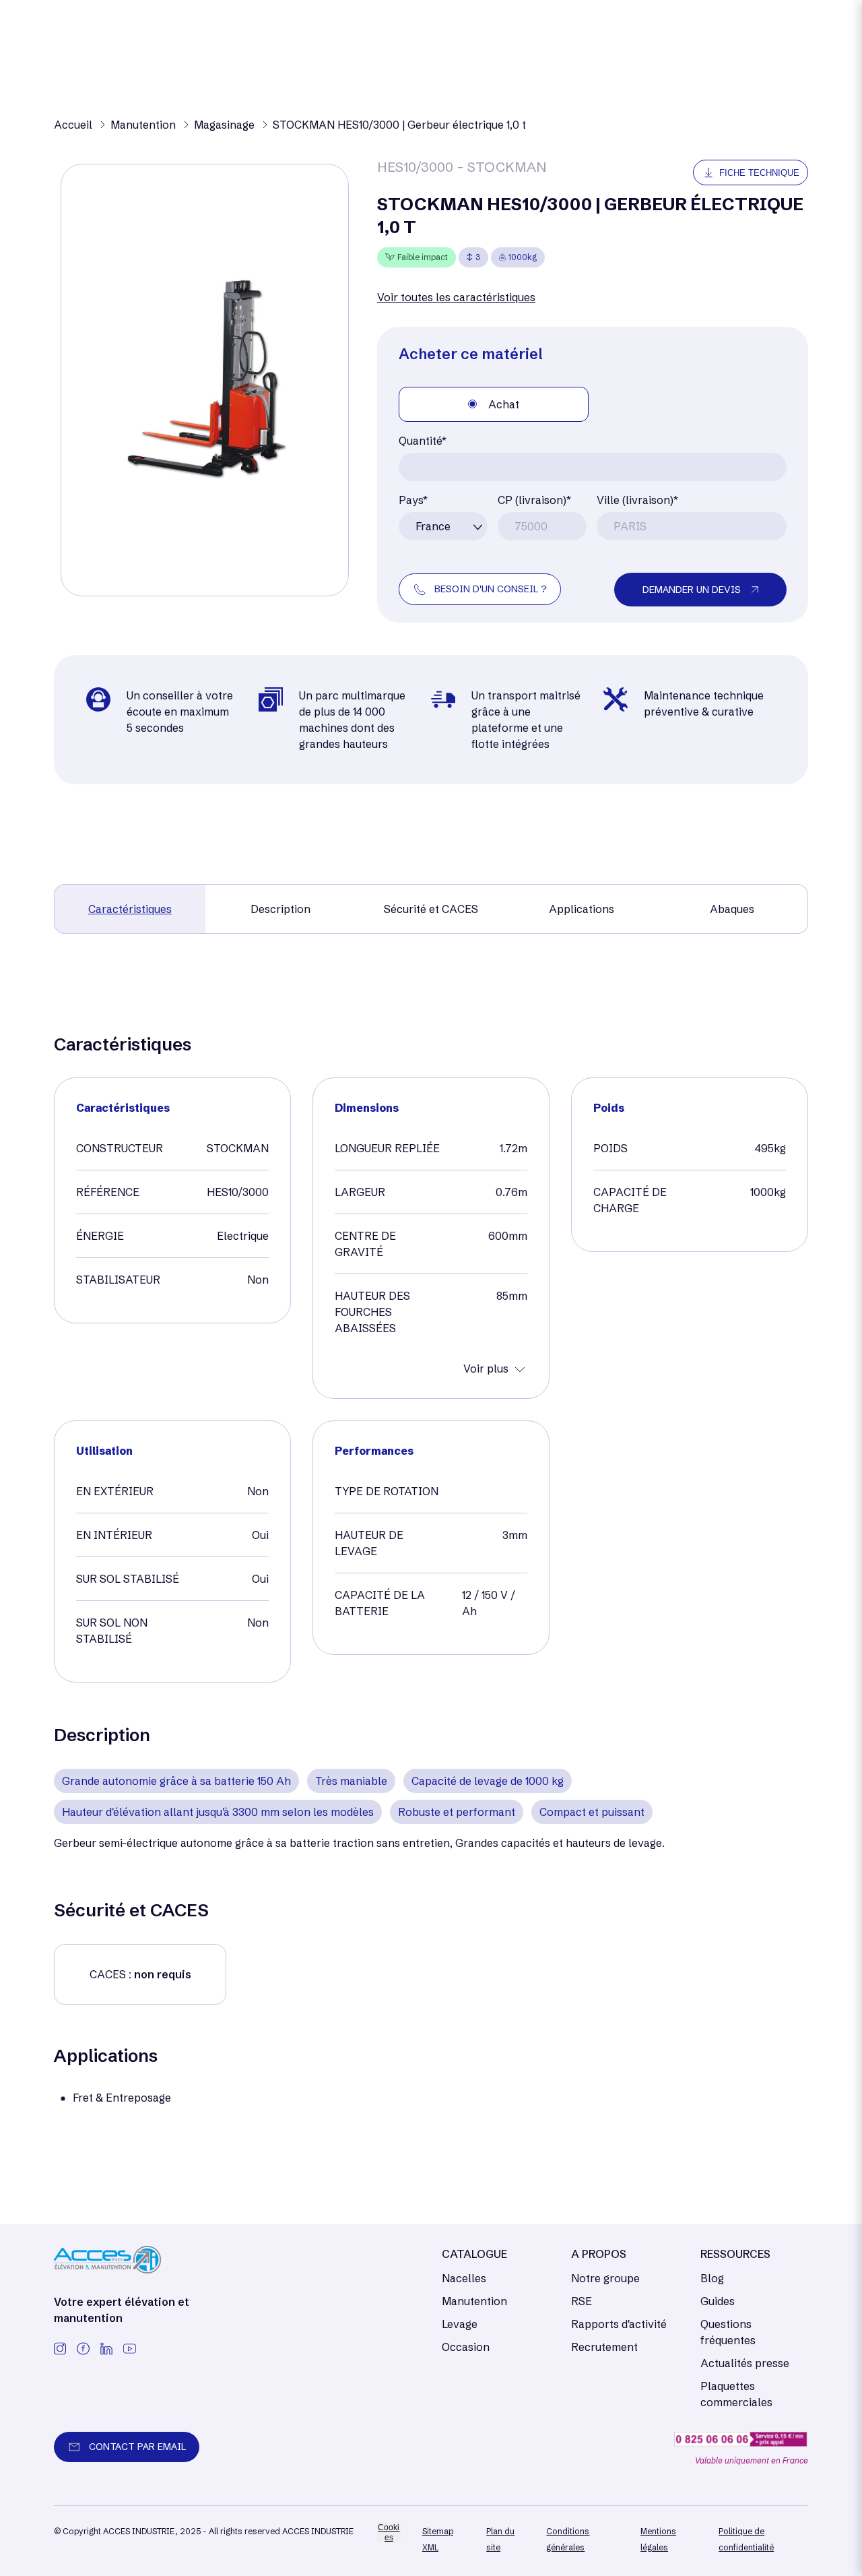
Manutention (474, 2301)
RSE (582, 2301)
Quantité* (423, 441)
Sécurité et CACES (431, 909)
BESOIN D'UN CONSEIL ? (491, 589)
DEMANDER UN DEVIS (692, 590)
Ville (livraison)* (637, 500)
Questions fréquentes (728, 2332)
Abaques (732, 909)
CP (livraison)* (534, 500)
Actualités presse (745, 2363)
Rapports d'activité (619, 2324)
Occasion (466, 2347)
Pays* (413, 500)
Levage (460, 2324)
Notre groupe (605, 2278)
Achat (504, 404)
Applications (582, 909)
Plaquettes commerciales (736, 2394)
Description (280, 909)
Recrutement (604, 2347)
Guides (718, 2301)
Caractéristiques (130, 909)
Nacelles (464, 2278)
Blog (712, 2278)
